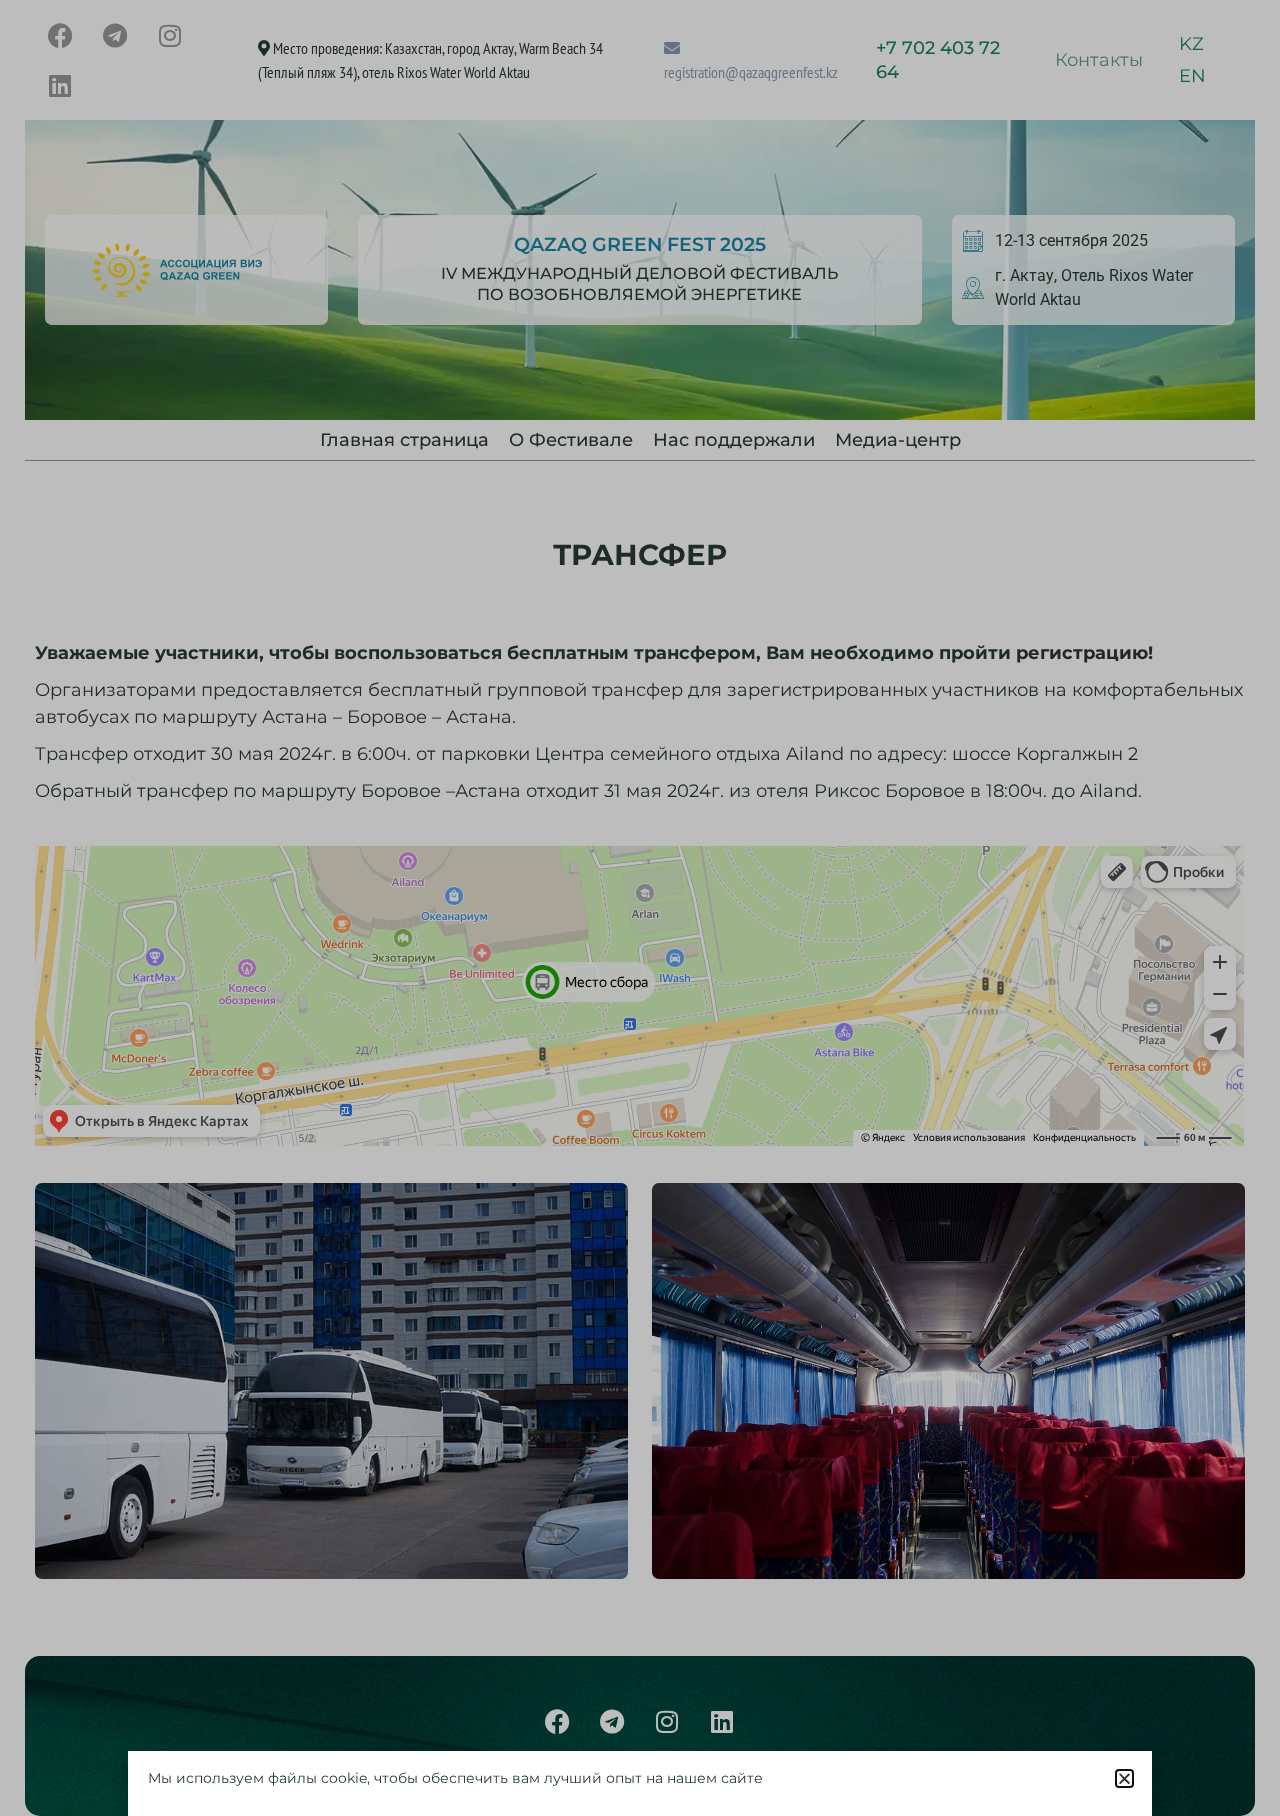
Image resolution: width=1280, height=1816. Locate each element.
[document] (640, 908)
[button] (1124, 1778)
